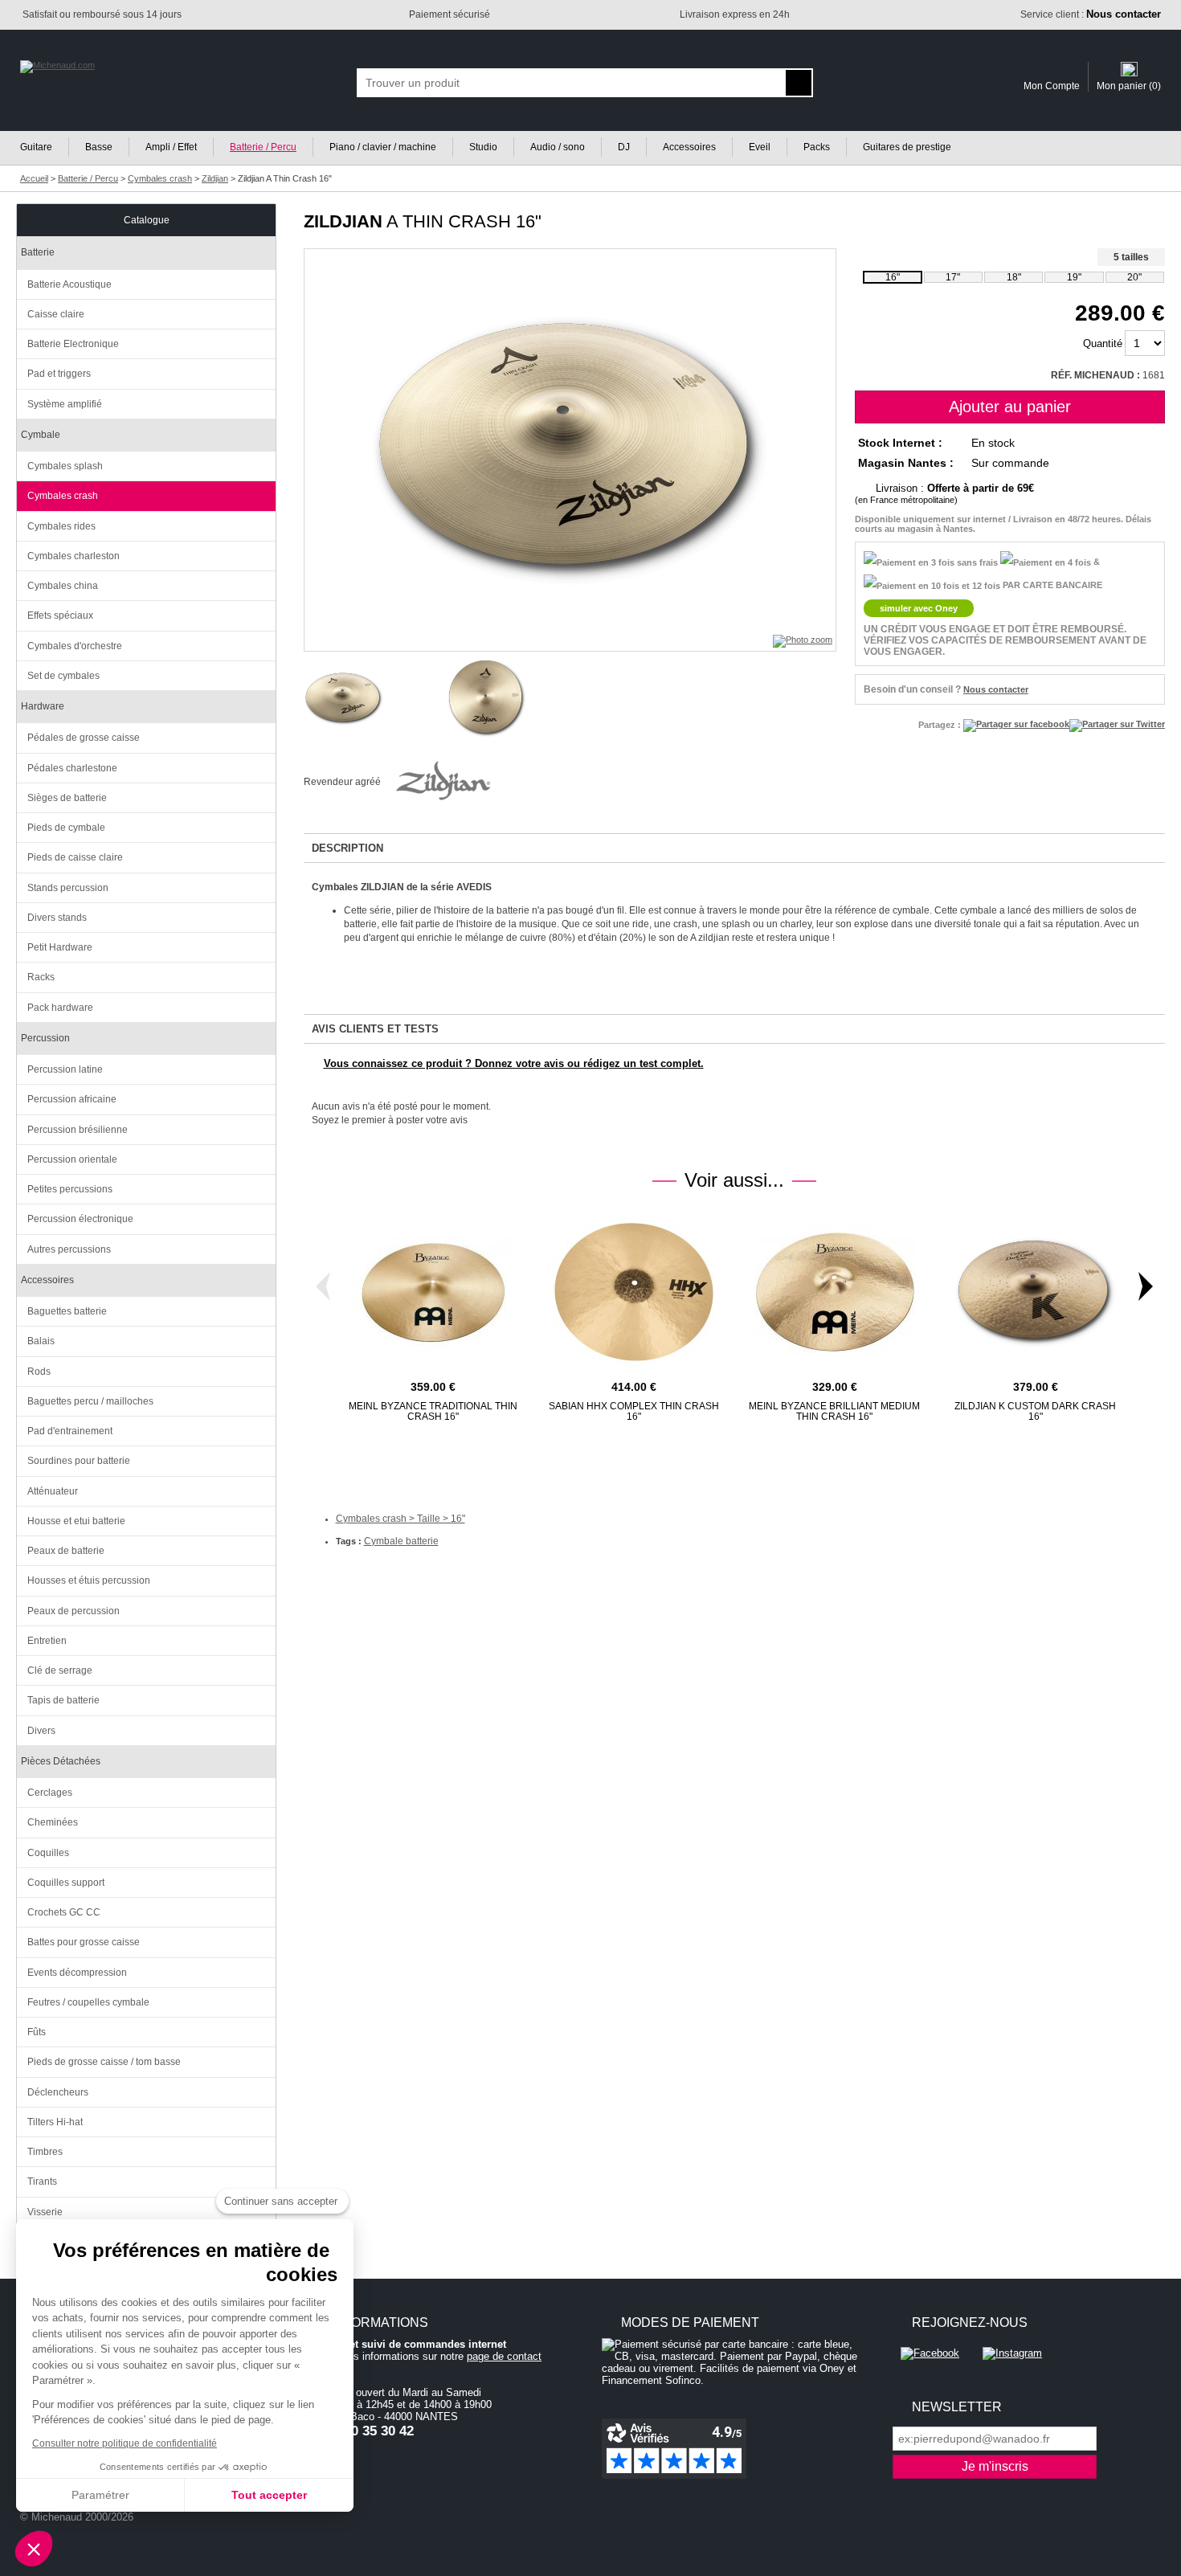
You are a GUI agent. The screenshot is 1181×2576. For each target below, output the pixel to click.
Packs (817, 147)
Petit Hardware (60, 947)
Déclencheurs (58, 2092)
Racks (41, 977)
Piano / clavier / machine (383, 147)
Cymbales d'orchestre (75, 646)
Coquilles (48, 1853)
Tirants (42, 2181)
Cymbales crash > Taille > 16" (400, 1519)
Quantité (1103, 343)
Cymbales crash (63, 496)
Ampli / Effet (171, 147)
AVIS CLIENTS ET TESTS (375, 1029)
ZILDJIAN (343, 221)
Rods (39, 1372)
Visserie (45, 2212)
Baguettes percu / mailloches (90, 1401)
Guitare (36, 147)
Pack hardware (60, 1008)
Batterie (38, 252)
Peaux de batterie (66, 1551)
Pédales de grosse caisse (84, 738)
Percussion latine (65, 1069)
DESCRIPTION (347, 848)
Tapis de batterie (63, 1700)
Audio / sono (558, 147)
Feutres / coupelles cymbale (88, 2002)
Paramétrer (100, 2495)
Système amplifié (65, 404)
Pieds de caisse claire (75, 857)
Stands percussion (68, 888)
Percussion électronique (80, 1219)
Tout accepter (269, 2495)
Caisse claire (56, 314)
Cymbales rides (61, 526)
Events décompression (77, 1973)
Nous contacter (996, 689)
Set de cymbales (63, 676)
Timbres (45, 2152)
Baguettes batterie (67, 1311)
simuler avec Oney (919, 608)
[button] (34, 2549)
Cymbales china (63, 586)
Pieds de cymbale (66, 828)
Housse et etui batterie (76, 1521)
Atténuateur (53, 1491)
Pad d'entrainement (70, 1431)
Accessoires (689, 147)
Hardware (43, 706)
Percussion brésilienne (78, 1130)
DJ (624, 147)
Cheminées (53, 1822)
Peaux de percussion (74, 1611)
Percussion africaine (72, 1099)
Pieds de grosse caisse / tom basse (104, 2062)
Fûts (37, 2032)
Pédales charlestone (72, 768)
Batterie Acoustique (69, 284)
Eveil (760, 147)
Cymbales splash (65, 466)
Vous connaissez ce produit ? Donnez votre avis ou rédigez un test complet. (514, 1063)
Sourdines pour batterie (79, 1461)
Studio (483, 147)
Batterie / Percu (263, 147)
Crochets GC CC (64, 1912)
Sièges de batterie (67, 798)
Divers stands (57, 918)
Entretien (47, 1641)
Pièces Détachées (61, 1761)
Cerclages (50, 1793)
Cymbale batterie (401, 1541)
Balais (41, 1341)
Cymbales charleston (74, 556)
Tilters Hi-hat (55, 2122)
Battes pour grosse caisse (84, 1942)
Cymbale (41, 435)
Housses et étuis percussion (89, 1580)
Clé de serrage (60, 1670)
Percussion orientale (72, 1159)
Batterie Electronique (73, 344)
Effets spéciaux (60, 615)
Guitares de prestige (907, 147)
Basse (99, 147)
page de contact (504, 2356)
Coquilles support (66, 1883)
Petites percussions (70, 1189)
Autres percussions (69, 1249)
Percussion (45, 1038)
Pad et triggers (59, 374)
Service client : (1091, 14)
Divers (41, 1731)
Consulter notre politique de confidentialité (125, 2443)
